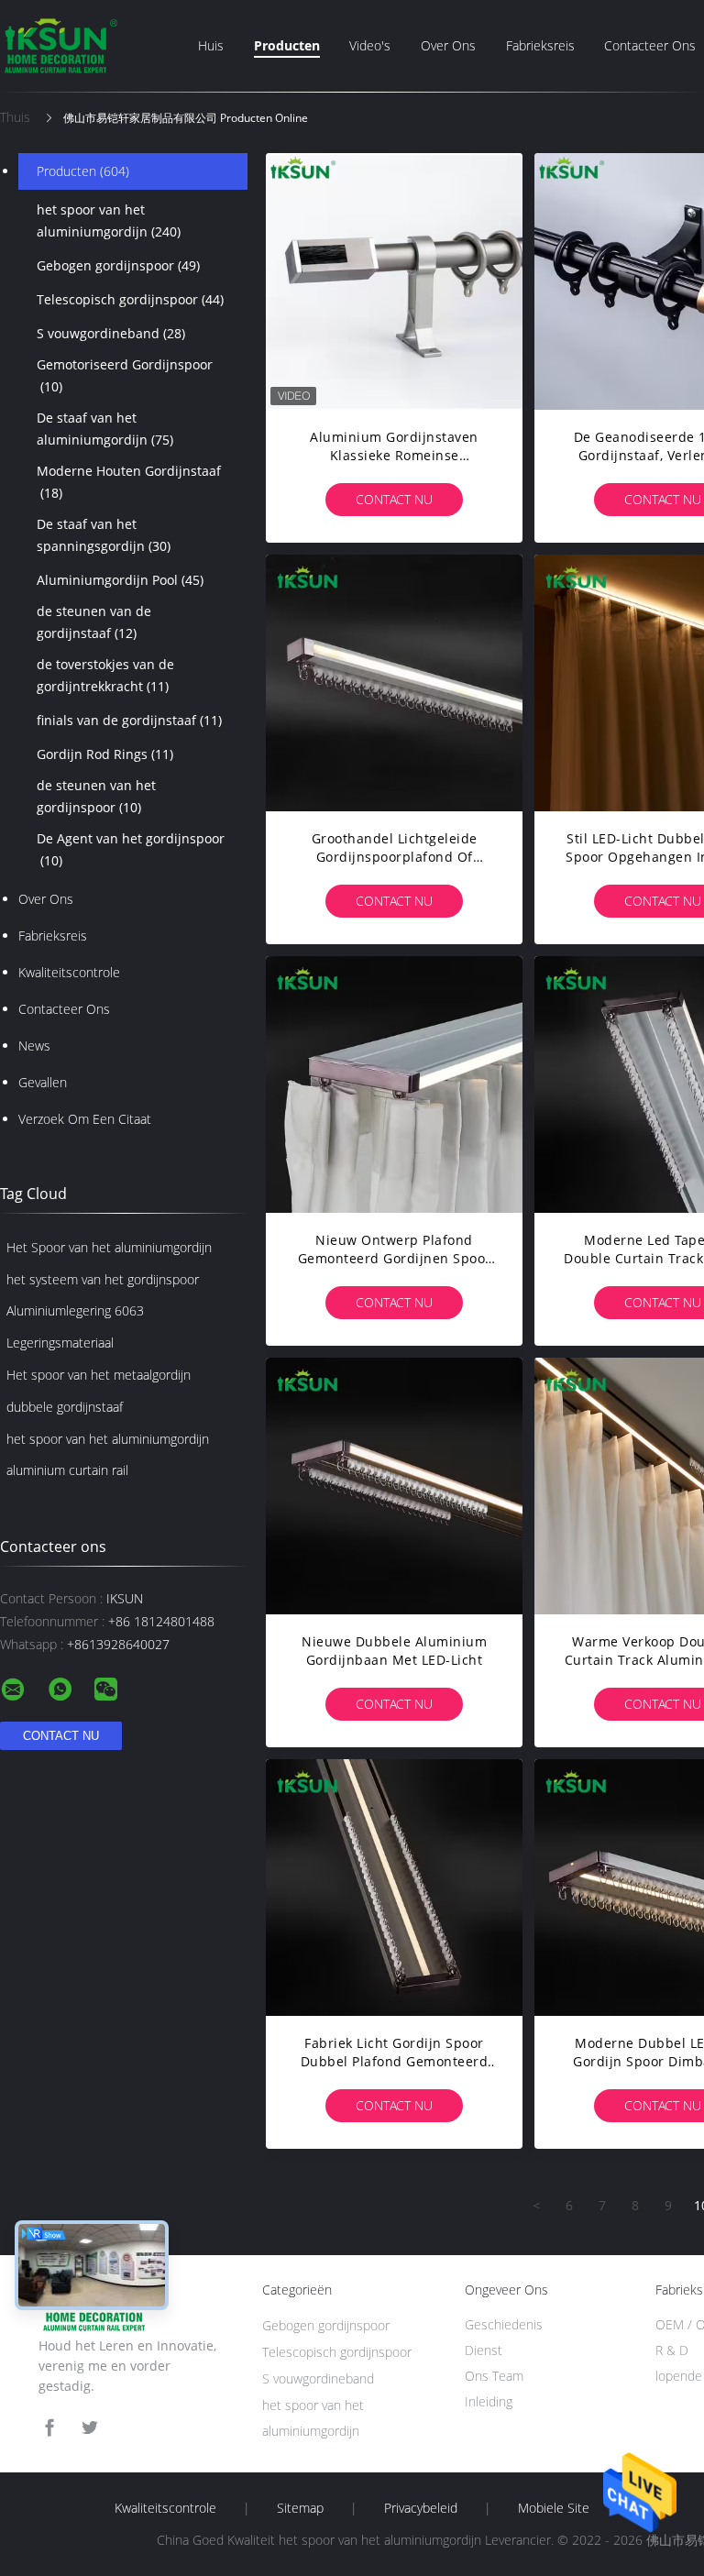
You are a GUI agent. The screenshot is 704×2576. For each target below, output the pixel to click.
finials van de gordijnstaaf (129, 720)
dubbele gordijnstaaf (65, 1407)
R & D (672, 2350)
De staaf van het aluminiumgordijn (105, 429)
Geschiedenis (504, 2324)
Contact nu (394, 499)
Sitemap (300, 2508)
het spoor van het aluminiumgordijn (109, 220)
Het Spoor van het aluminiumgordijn (109, 1247)
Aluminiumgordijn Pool (120, 580)
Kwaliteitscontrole (69, 972)
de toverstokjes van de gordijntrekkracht (105, 675)
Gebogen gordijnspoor (118, 265)
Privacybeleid (421, 2508)
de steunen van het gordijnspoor (96, 796)
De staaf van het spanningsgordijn (104, 535)
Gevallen (43, 1082)
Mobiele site (554, 2508)
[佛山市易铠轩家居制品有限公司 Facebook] (49, 2428)
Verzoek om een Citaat (85, 1119)
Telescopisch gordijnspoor (130, 299)
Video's (370, 45)
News (34, 1046)
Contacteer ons (650, 45)
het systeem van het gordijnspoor (103, 1279)
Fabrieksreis (540, 45)
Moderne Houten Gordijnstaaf (129, 482)
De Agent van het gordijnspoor (131, 849)
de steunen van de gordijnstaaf (94, 622)
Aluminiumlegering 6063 (75, 1310)
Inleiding (489, 2401)
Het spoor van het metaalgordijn (99, 1375)
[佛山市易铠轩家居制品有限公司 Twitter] (90, 2428)
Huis (211, 45)
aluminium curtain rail (67, 1470)
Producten (287, 45)
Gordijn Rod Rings (105, 754)
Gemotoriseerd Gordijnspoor (125, 375)
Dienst (484, 2350)
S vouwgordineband (111, 333)
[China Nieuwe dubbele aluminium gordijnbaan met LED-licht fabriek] (394, 1486)
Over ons (448, 45)
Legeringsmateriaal (60, 1343)
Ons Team (494, 2376)
